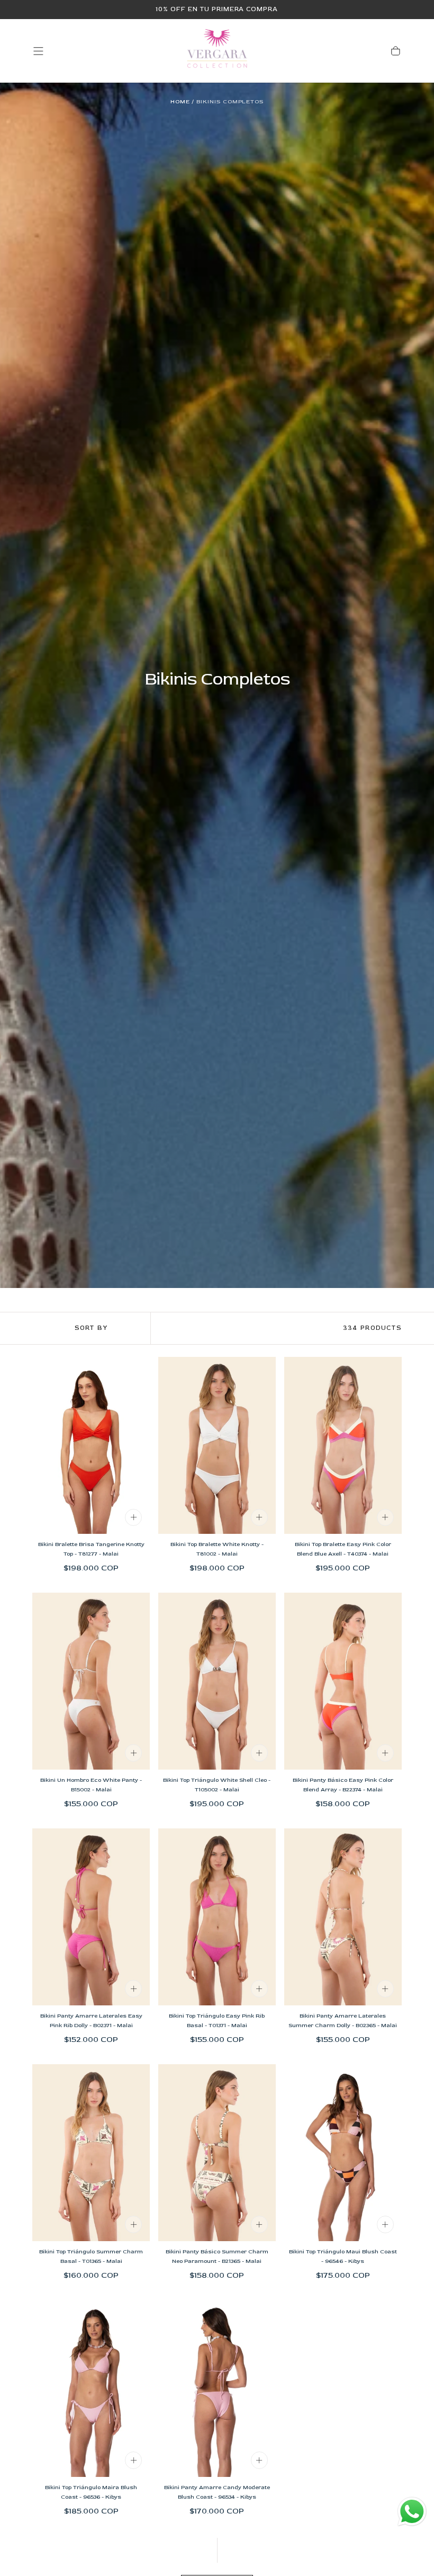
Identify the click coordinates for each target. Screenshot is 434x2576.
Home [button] (180, 101)
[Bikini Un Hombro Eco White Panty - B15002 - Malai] (91, 1681)
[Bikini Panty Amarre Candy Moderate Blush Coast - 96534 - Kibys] (217, 2388)
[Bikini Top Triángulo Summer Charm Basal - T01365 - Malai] (91, 2153)
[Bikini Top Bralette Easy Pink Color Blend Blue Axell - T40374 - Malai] (343, 1445)
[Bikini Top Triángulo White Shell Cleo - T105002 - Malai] (217, 1681)
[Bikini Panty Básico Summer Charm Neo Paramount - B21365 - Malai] (217, 2153)
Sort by (91, 1328)
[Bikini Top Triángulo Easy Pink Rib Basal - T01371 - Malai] (217, 1917)
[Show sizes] (133, 1517)
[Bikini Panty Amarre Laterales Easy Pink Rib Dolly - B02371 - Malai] (91, 1917)
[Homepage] (217, 51)
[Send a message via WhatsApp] (412, 2512)
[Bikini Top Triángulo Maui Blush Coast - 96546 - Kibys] (343, 2153)
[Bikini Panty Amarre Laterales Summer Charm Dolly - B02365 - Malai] (343, 1917)
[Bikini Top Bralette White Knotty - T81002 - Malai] (217, 1445)
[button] (38, 51)
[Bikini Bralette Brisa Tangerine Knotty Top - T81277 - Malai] (91, 1445)
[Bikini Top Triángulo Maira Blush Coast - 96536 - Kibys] (91, 2388)
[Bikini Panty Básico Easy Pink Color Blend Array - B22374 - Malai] (343, 1681)
